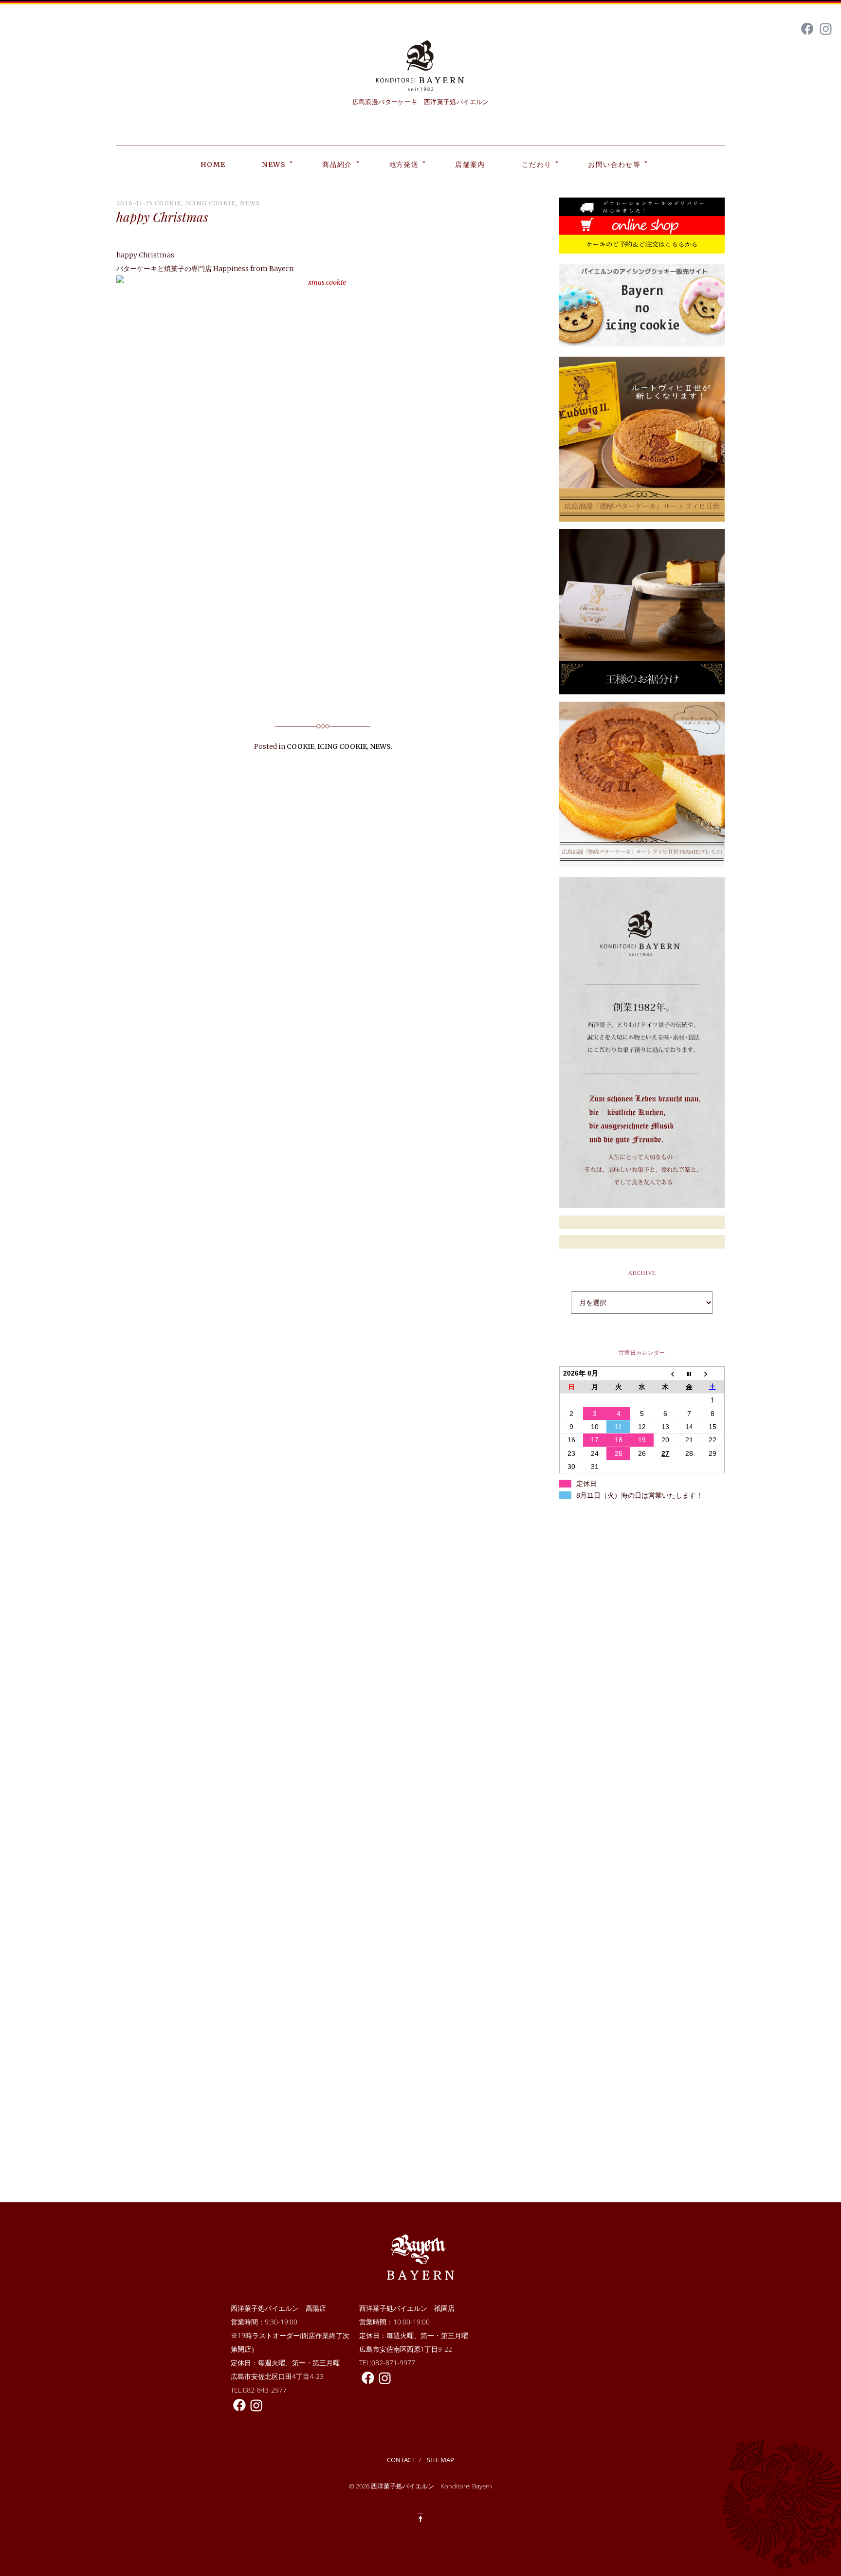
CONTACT (401, 2460)
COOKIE (168, 203)
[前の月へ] (665, 1373)
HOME (213, 164)
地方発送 (404, 164)
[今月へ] (689, 1373)
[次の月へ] (713, 1373)
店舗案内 (470, 164)
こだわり (537, 164)
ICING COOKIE (211, 203)
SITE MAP (440, 2460)
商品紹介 (337, 164)
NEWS (274, 164)
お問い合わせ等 (614, 164)
